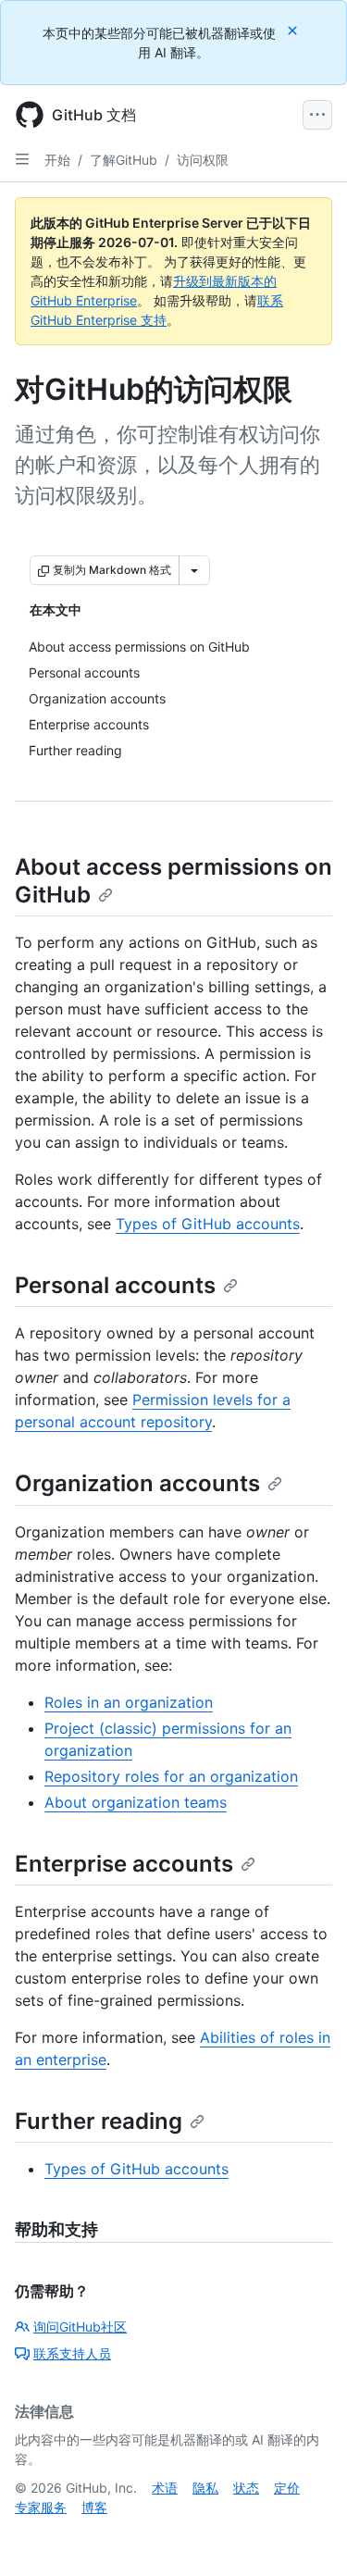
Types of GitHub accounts (208, 1224)
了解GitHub (124, 160)
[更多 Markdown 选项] (194, 570)
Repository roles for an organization (171, 1776)
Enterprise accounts (124, 1864)
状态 (246, 2488)
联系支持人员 (72, 2353)
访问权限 (203, 160)
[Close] (294, 30)
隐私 (205, 2488)
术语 (165, 2488)
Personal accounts (115, 1285)
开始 (57, 160)
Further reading (99, 2121)
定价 (287, 2488)
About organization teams (136, 1802)
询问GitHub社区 (80, 2327)
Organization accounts (137, 1483)
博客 (94, 2507)
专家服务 (41, 2507)
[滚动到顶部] (306, 2535)
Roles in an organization (129, 1702)
